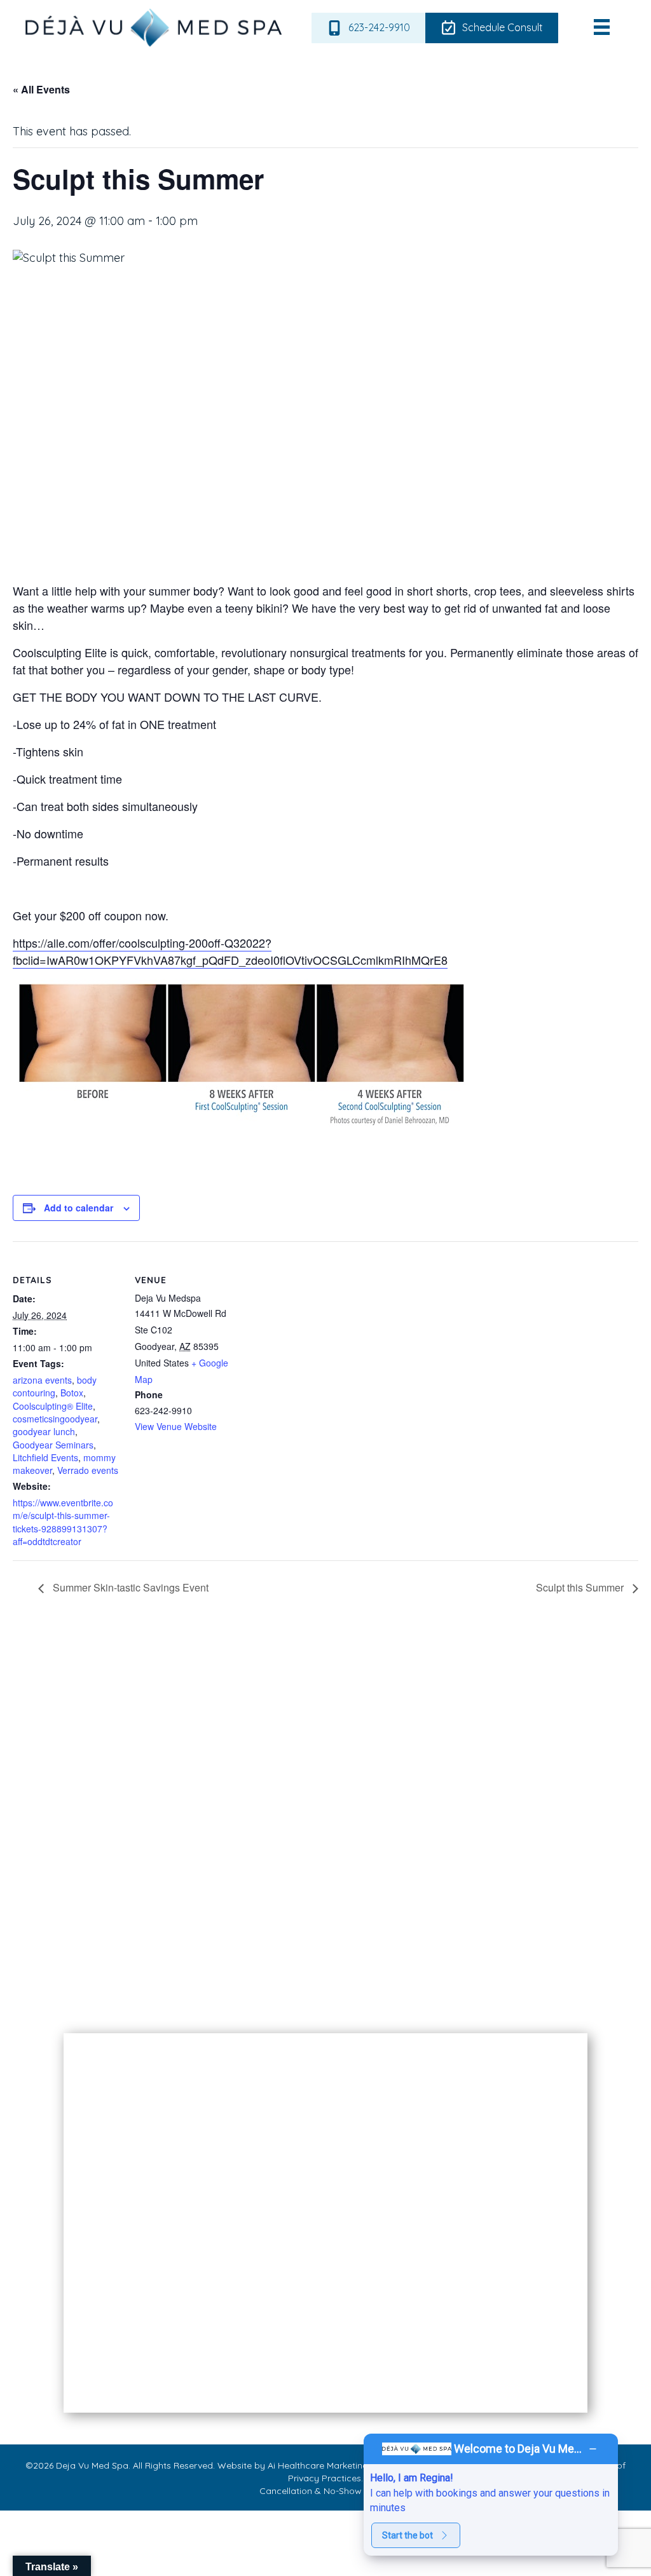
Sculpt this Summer (581, 1587)
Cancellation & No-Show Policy (325, 2491)
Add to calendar (79, 1208)
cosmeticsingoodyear (55, 1419)
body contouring (55, 1386)
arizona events (42, 1380)
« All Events (41, 89)
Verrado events (88, 1470)
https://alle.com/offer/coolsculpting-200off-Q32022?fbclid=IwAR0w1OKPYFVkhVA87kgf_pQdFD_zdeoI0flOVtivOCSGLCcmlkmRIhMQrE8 (230, 951)
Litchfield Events (45, 1457)
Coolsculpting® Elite (53, 1406)
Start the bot (408, 2535)
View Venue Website (176, 1426)
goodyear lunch (44, 1431)
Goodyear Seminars (53, 1445)
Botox (72, 1393)
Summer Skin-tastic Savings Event (129, 1587)
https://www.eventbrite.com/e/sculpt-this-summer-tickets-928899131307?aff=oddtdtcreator (63, 1522)
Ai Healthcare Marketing (318, 2465)
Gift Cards (101, 2002)
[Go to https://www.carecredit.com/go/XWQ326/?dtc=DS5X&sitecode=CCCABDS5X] (456, 1904)
